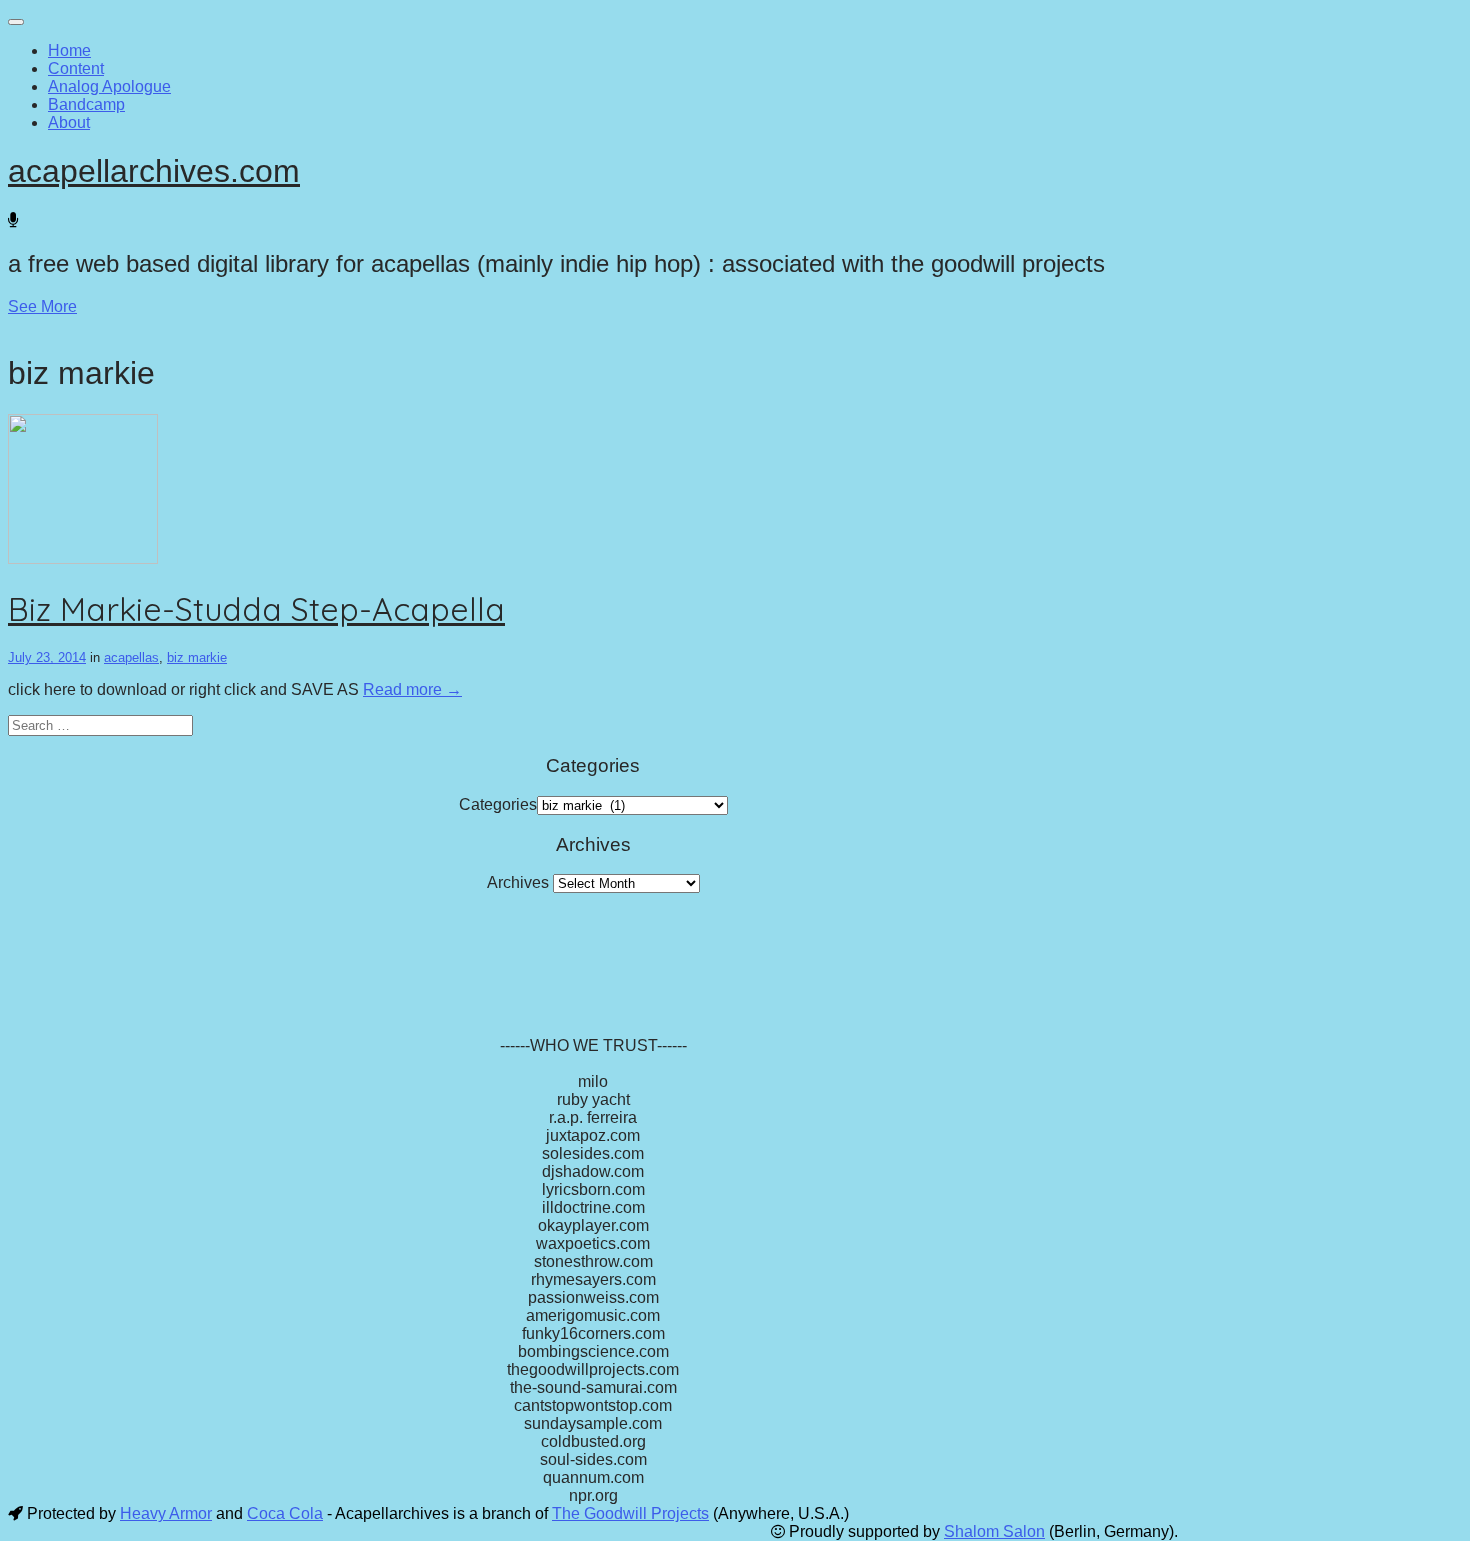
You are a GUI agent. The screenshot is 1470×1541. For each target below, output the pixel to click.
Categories (498, 804)
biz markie (197, 657)
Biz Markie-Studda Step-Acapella (256, 609)
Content (76, 68)
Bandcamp (86, 104)
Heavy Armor (166, 1513)
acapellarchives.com (154, 171)
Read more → (412, 689)
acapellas (131, 657)
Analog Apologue (109, 86)
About (69, 122)
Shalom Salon (994, 1531)
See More (42, 306)
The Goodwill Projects (630, 1513)
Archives (518, 882)
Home (69, 50)
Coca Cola (285, 1513)
